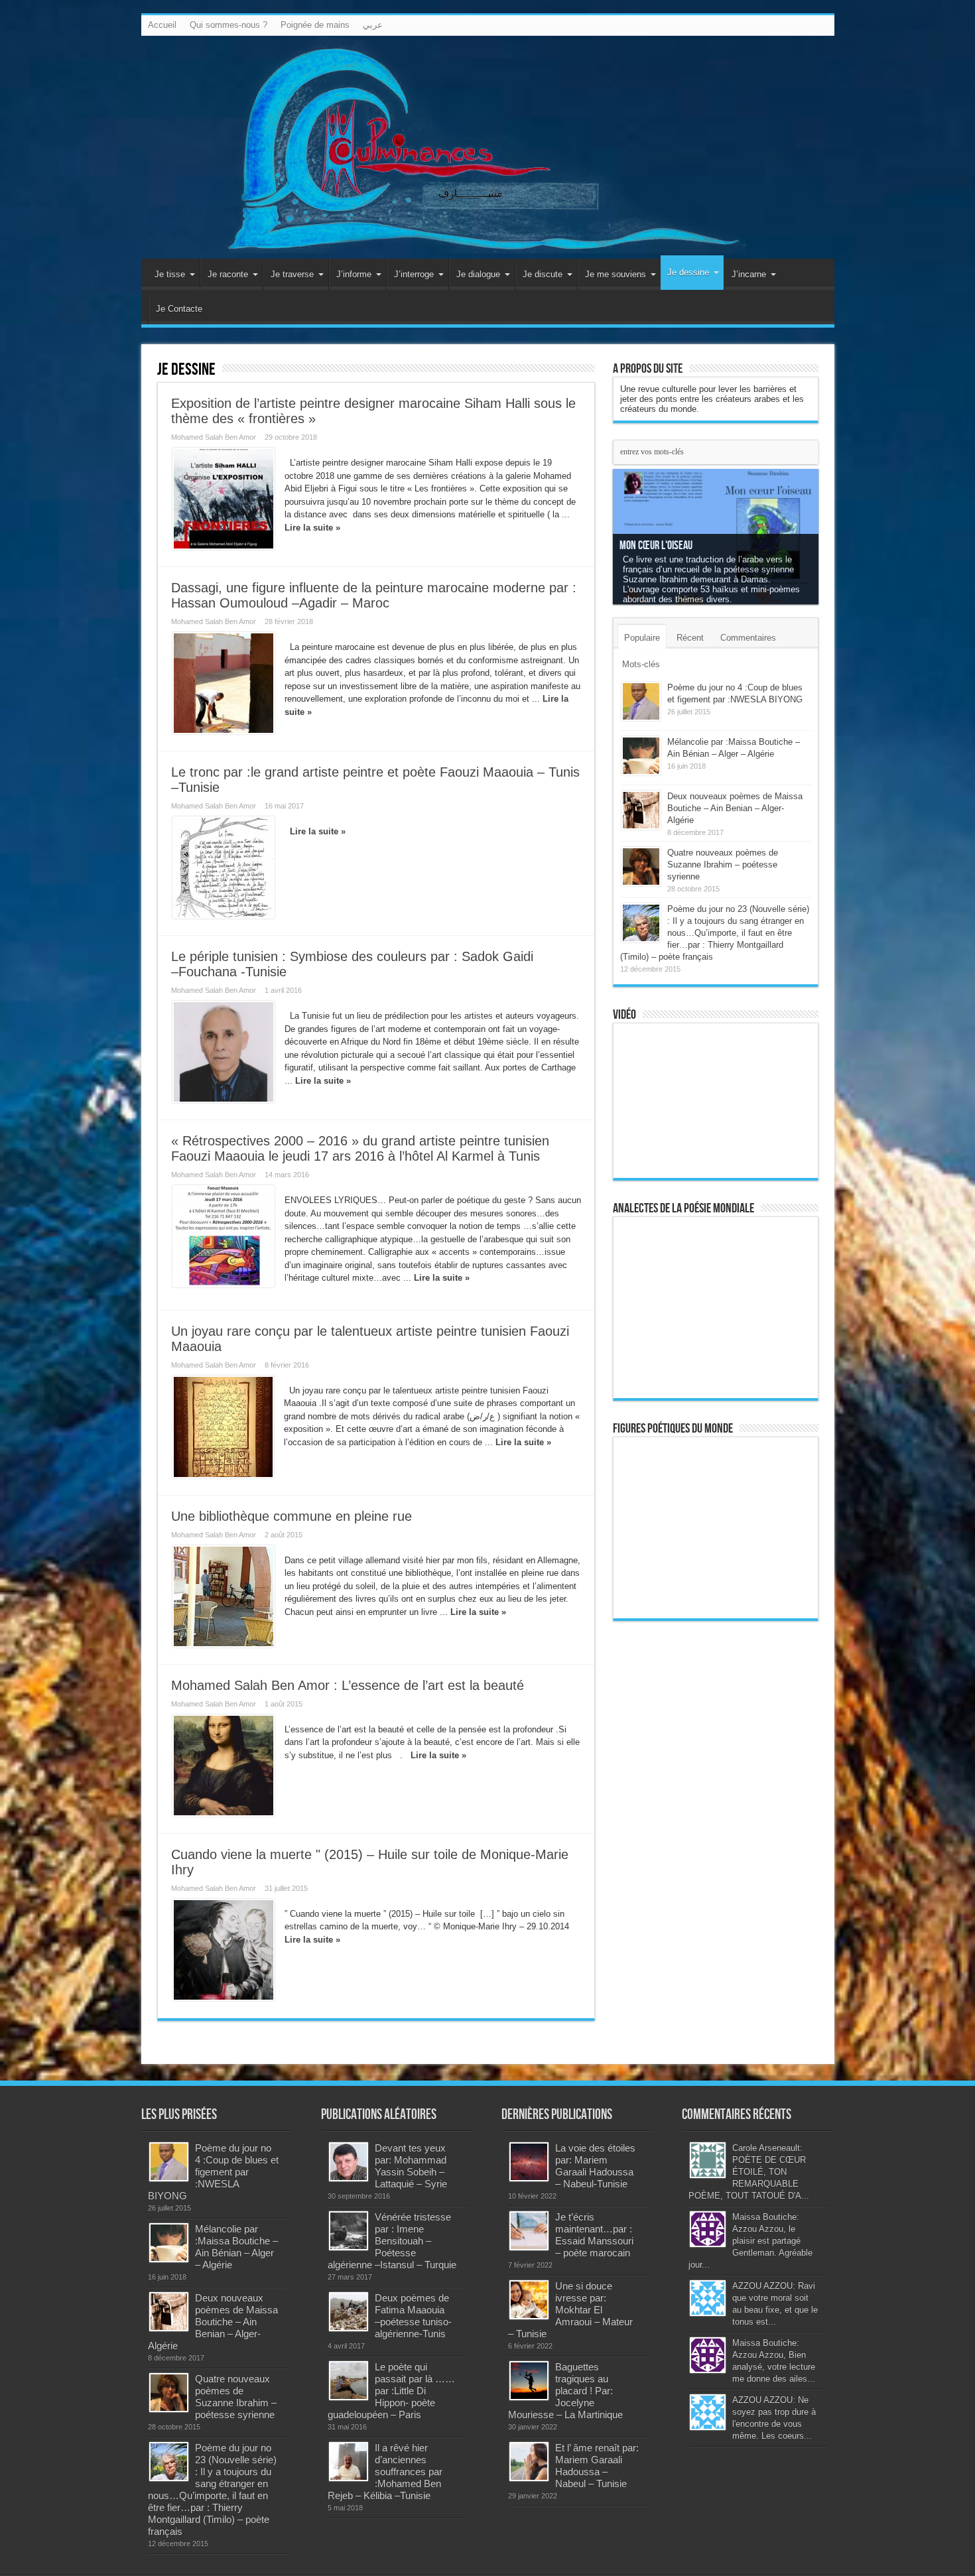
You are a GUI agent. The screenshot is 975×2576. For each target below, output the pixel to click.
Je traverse (292, 274)
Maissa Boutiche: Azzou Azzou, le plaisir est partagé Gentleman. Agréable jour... (750, 2241)
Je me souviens (616, 274)
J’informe (354, 274)
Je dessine (688, 272)
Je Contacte (179, 309)
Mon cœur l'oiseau (656, 546)
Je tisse (170, 274)
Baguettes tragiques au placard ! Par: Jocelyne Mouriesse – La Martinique (565, 2391)
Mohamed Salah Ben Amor (214, 437)
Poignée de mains (315, 25)
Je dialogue (478, 274)
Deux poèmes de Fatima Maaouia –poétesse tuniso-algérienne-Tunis (413, 2316)
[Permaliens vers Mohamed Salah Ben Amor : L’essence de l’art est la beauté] (224, 1766)
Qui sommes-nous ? (228, 25)
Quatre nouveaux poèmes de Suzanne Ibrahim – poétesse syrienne (723, 865)
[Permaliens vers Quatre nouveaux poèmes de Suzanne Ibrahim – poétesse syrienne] (641, 867)
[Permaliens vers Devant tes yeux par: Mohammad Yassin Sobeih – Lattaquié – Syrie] (349, 2162)
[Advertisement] (716, 1836)
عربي (373, 25)
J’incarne (749, 274)
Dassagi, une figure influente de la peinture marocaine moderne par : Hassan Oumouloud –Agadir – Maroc (374, 595)
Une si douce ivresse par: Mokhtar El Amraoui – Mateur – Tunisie (570, 2310)
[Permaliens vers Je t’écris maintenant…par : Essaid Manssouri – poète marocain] (529, 2231)
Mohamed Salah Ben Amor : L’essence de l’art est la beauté (348, 1685)
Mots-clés (641, 664)
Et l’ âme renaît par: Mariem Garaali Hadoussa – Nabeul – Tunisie (597, 2466)
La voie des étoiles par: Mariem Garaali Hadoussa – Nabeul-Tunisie (595, 2166)
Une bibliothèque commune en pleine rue (292, 1516)
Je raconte (228, 274)
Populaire (642, 638)
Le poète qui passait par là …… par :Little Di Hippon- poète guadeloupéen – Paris (391, 2391)
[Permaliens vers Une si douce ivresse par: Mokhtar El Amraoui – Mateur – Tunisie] (529, 2300)
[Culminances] (488, 147)
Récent (690, 638)
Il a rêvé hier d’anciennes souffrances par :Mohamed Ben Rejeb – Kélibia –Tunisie (385, 2472)
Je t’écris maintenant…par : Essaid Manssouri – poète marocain (594, 2235)
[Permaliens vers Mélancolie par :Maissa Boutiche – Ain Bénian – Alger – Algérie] (641, 756)
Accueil (162, 25)
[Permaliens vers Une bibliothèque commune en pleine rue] (224, 1596)
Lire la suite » (312, 528)
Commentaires (748, 638)
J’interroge (414, 274)
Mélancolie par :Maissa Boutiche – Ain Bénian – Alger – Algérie (236, 2247)
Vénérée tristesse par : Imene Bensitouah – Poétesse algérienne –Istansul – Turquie (392, 2241)
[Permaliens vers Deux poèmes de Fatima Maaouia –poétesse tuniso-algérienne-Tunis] (349, 2312)
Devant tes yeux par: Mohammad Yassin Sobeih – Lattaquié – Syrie (411, 2166)
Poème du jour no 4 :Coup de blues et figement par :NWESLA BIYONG (213, 2172)
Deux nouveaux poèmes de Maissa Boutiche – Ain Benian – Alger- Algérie (735, 808)
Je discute (543, 274)
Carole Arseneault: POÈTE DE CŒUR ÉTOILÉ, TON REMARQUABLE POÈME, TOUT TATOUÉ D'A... (749, 2172)
